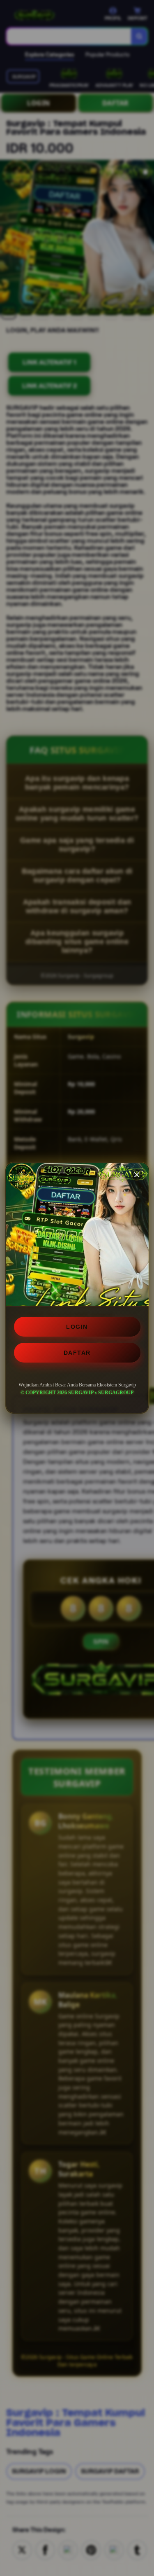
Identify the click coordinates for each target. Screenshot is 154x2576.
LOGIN (77, 1327)
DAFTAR (77, 1353)
